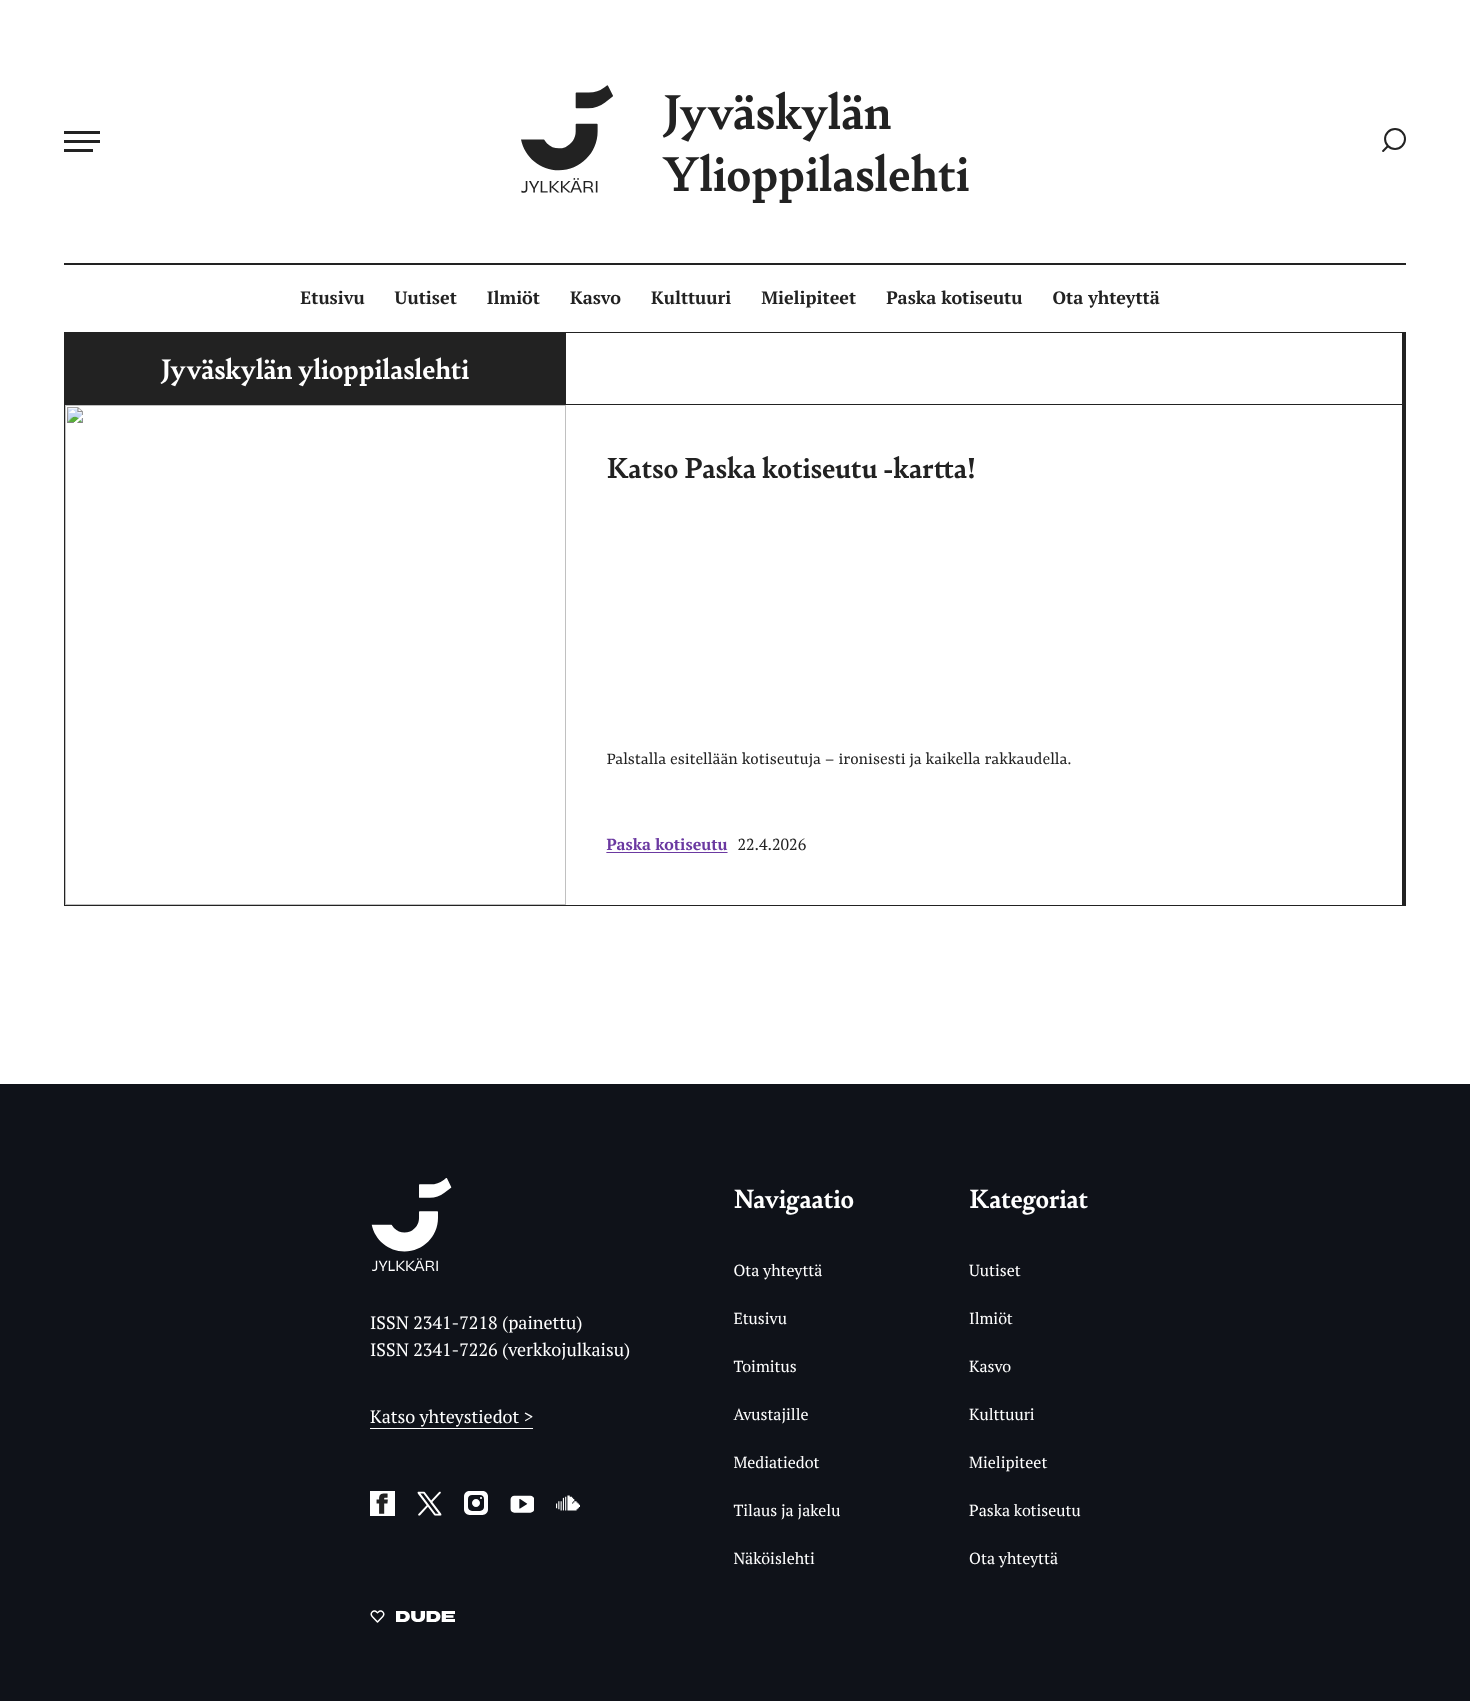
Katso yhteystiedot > (451, 1417)
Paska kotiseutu (954, 298)
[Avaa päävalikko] (82, 141)
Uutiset (426, 298)
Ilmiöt (513, 298)
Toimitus (764, 1366)
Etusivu (332, 298)
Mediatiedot (776, 1462)
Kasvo (595, 298)
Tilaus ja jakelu (786, 1510)
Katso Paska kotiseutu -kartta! (791, 466)
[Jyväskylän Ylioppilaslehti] (411, 1263)
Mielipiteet (808, 298)
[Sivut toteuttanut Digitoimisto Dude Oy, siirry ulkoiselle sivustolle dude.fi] (412, 1620)
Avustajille (770, 1414)
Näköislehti (773, 1558)
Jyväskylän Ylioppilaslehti (816, 141)
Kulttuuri (691, 298)
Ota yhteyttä (1106, 298)
